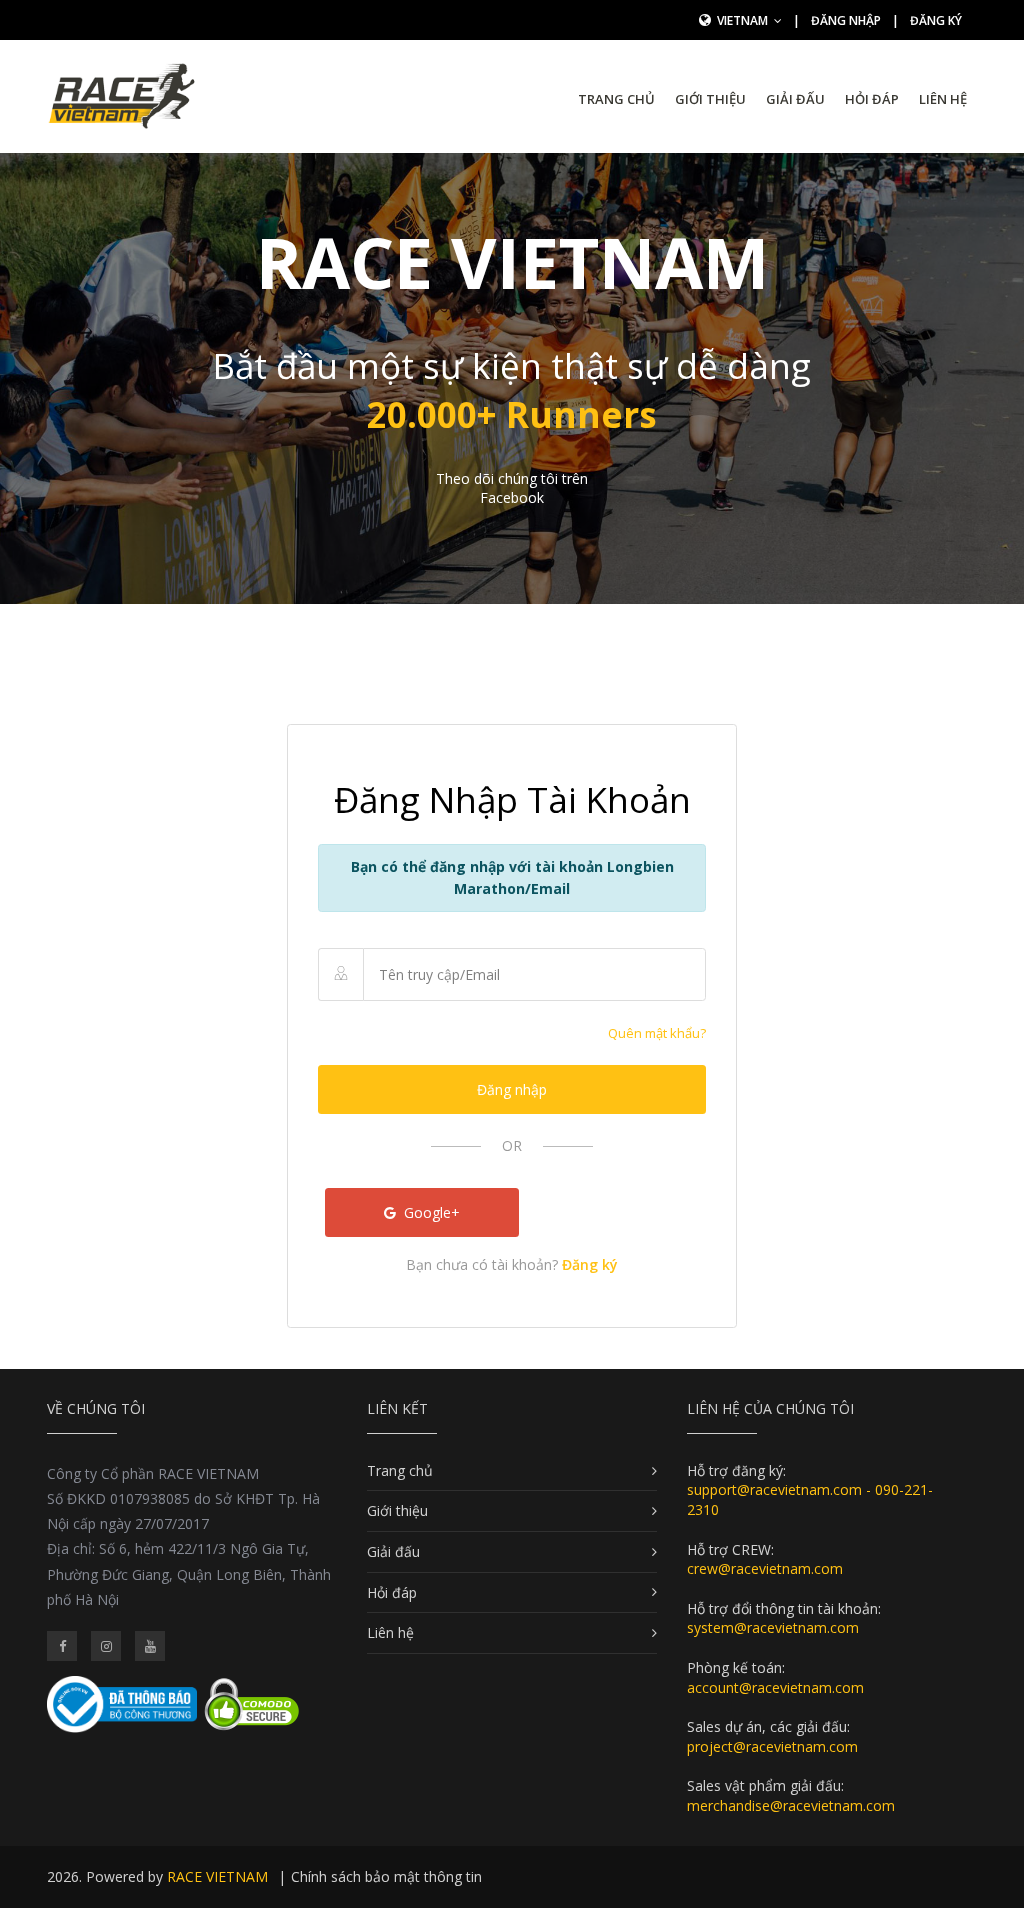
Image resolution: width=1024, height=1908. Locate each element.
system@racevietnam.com (773, 1627)
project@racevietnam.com (772, 1746)
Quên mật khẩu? (657, 1033)
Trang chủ (616, 99)
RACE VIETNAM (217, 1876)
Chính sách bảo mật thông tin (386, 1876)
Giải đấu (795, 99)
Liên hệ (943, 99)
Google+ (430, 1212)
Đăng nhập (846, 20)
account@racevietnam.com (775, 1687)
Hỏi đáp (872, 99)
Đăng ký (936, 20)
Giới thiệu (710, 99)
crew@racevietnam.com (765, 1568)
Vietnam (744, 20)
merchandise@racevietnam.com (791, 1805)
